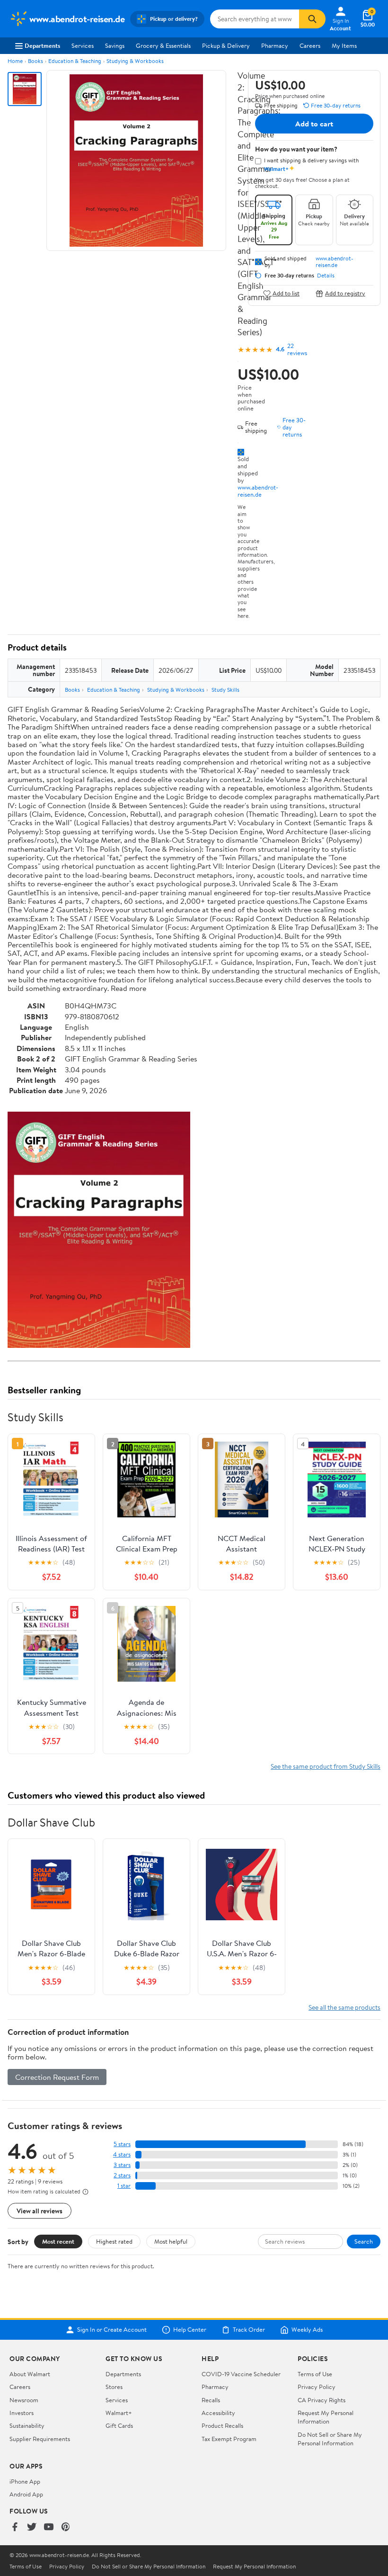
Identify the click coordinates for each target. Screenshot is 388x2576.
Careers (310, 45)
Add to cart (314, 124)
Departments (42, 45)
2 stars (122, 2175)
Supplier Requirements (40, 2439)
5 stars (122, 2144)
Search (364, 2241)
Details (326, 276)
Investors (22, 2413)
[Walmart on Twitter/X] (32, 2527)
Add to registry (345, 293)
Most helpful (171, 2241)
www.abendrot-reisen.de (258, 491)
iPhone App (25, 2481)
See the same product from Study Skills (326, 1766)
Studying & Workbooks (135, 61)
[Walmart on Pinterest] (66, 2527)
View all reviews (40, 2211)
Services (83, 45)
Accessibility (218, 2413)
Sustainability (27, 2425)
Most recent (58, 2241)
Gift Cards (119, 2425)
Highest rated (114, 2241)
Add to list (286, 293)
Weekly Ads (307, 2330)
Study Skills (225, 690)
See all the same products (344, 2007)
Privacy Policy (317, 2387)
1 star (124, 2186)
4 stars (122, 2154)
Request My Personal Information (326, 2417)
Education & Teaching (75, 61)
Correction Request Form (57, 2077)
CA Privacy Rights (322, 2400)
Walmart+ (119, 2413)
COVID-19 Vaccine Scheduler (241, 2374)
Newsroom (24, 2400)
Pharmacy (275, 45)
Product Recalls (222, 2425)
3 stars (122, 2165)
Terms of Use (315, 2374)
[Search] (312, 19)
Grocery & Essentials (163, 45)
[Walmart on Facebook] (15, 2527)
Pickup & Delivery (226, 45)
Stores (114, 2387)
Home (15, 61)
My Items (344, 45)
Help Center (190, 2330)
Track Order (249, 2330)
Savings (115, 45)
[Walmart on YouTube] (49, 2527)
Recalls (211, 2400)
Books (35, 61)
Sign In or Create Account (112, 2330)
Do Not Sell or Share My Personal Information (330, 2439)
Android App (26, 2494)
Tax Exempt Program (229, 2439)
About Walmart (30, 2374)
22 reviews (297, 349)
